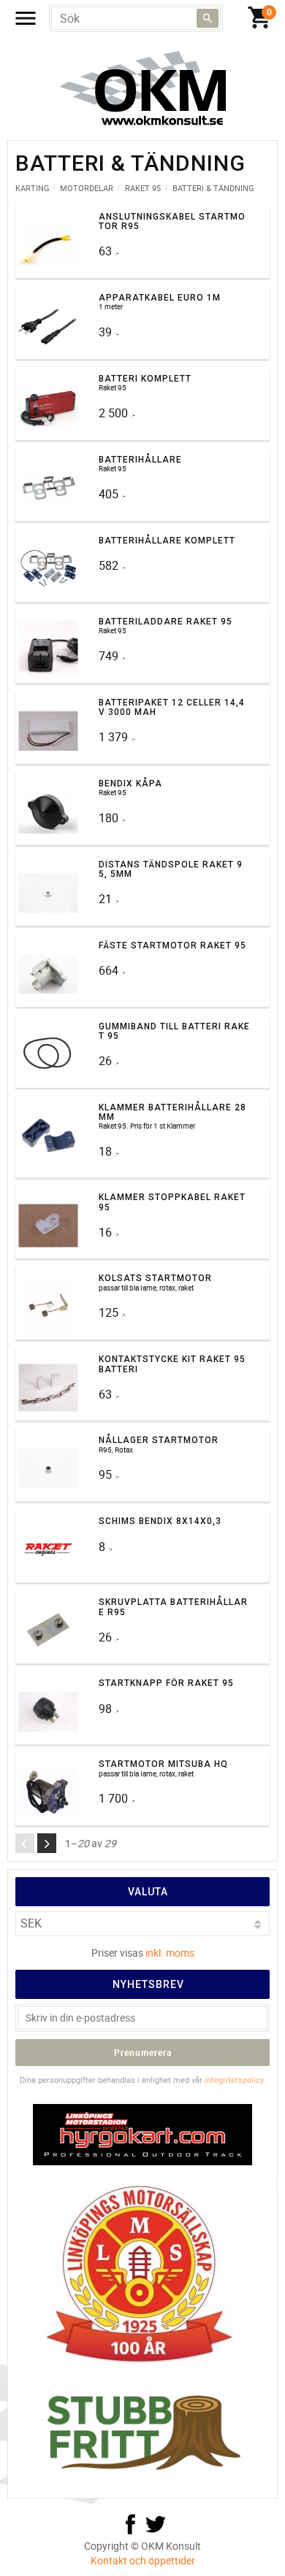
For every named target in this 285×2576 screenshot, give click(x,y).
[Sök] (208, 18)
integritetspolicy (234, 2080)
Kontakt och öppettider (143, 2560)
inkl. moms (170, 1953)
